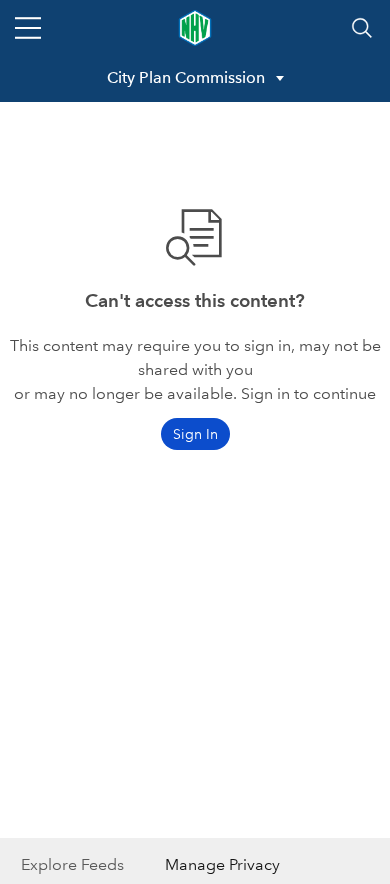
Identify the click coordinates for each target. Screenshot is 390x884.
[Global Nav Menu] (28, 28)
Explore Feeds (72, 864)
